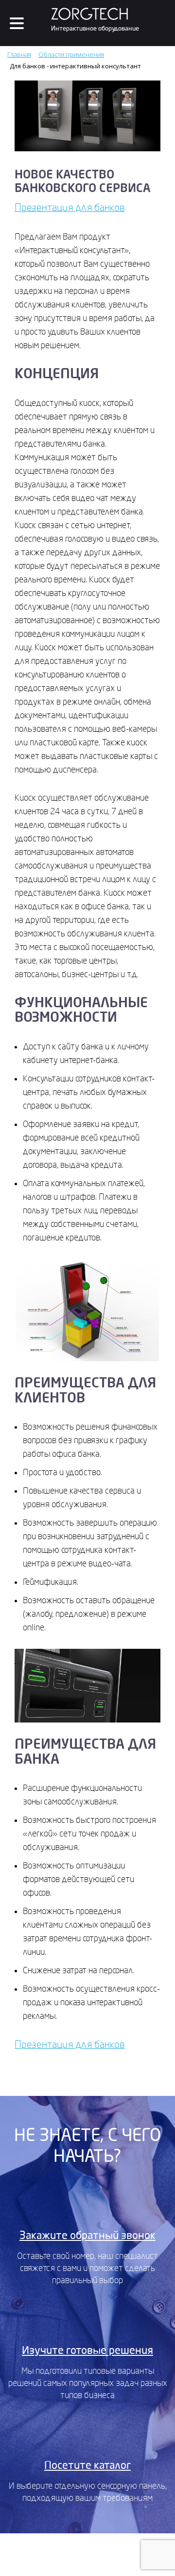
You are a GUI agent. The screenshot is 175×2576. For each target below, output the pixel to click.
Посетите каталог (87, 2465)
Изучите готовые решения (87, 2351)
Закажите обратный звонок (87, 2236)
